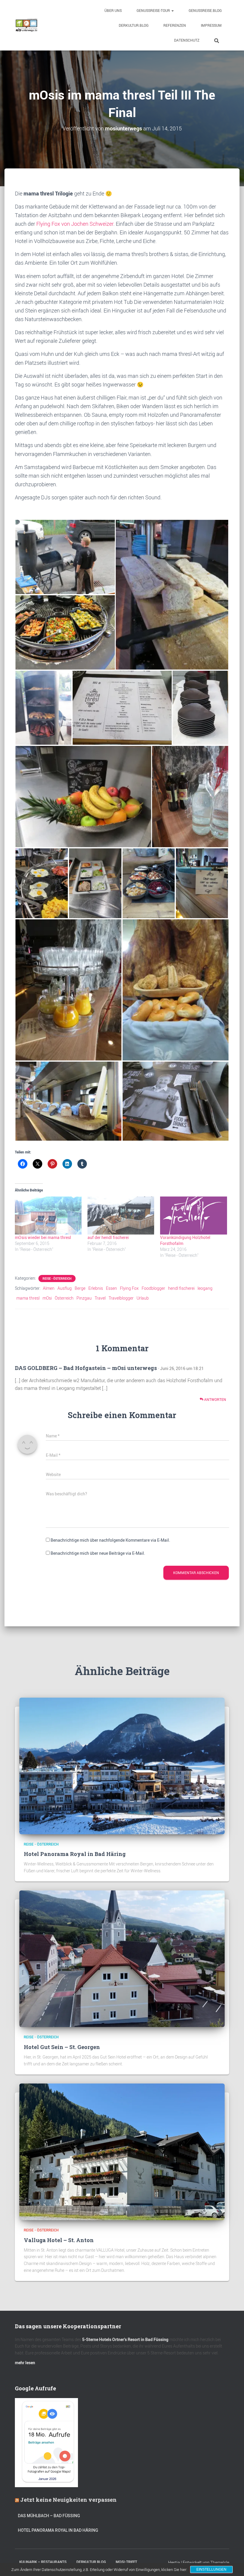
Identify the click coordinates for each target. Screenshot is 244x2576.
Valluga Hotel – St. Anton (59, 2240)
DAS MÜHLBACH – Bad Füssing (49, 2516)
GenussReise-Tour (154, 10)
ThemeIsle (220, 2562)
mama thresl (28, 1298)
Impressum (211, 25)
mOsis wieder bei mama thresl (43, 1237)
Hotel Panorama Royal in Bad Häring (75, 1854)
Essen (111, 1288)
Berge (80, 1288)
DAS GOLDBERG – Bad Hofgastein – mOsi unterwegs (86, 1368)
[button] (172, 10)
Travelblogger (121, 1298)
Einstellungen (211, 2569)
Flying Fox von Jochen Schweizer (75, 224)
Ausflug (65, 1288)
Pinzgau (84, 1298)
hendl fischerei (181, 1288)
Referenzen (175, 25)
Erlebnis (96, 1288)
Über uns (113, 10)
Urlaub (143, 1298)
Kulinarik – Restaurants (43, 2562)
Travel (100, 1298)
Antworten (215, 1399)
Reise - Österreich (57, 1278)
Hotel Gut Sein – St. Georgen (62, 2047)
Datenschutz (187, 40)
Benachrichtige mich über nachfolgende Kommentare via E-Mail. (110, 1540)
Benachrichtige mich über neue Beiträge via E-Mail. (98, 1553)
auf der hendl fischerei (108, 1237)
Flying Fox (129, 1288)
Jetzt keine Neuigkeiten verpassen (68, 2500)
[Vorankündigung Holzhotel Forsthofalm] (193, 1216)
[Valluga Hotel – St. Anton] (122, 2151)
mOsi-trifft (126, 2562)
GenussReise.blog (205, 10)
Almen (49, 1288)
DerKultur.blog (134, 25)
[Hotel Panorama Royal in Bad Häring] (122, 1765)
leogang (205, 1288)
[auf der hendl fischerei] (121, 1216)
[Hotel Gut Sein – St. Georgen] (122, 1958)
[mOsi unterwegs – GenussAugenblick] (26, 25)
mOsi (47, 1298)
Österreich (64, 1298)
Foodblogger (153, 1288)
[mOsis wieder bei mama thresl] (48, 1216)
